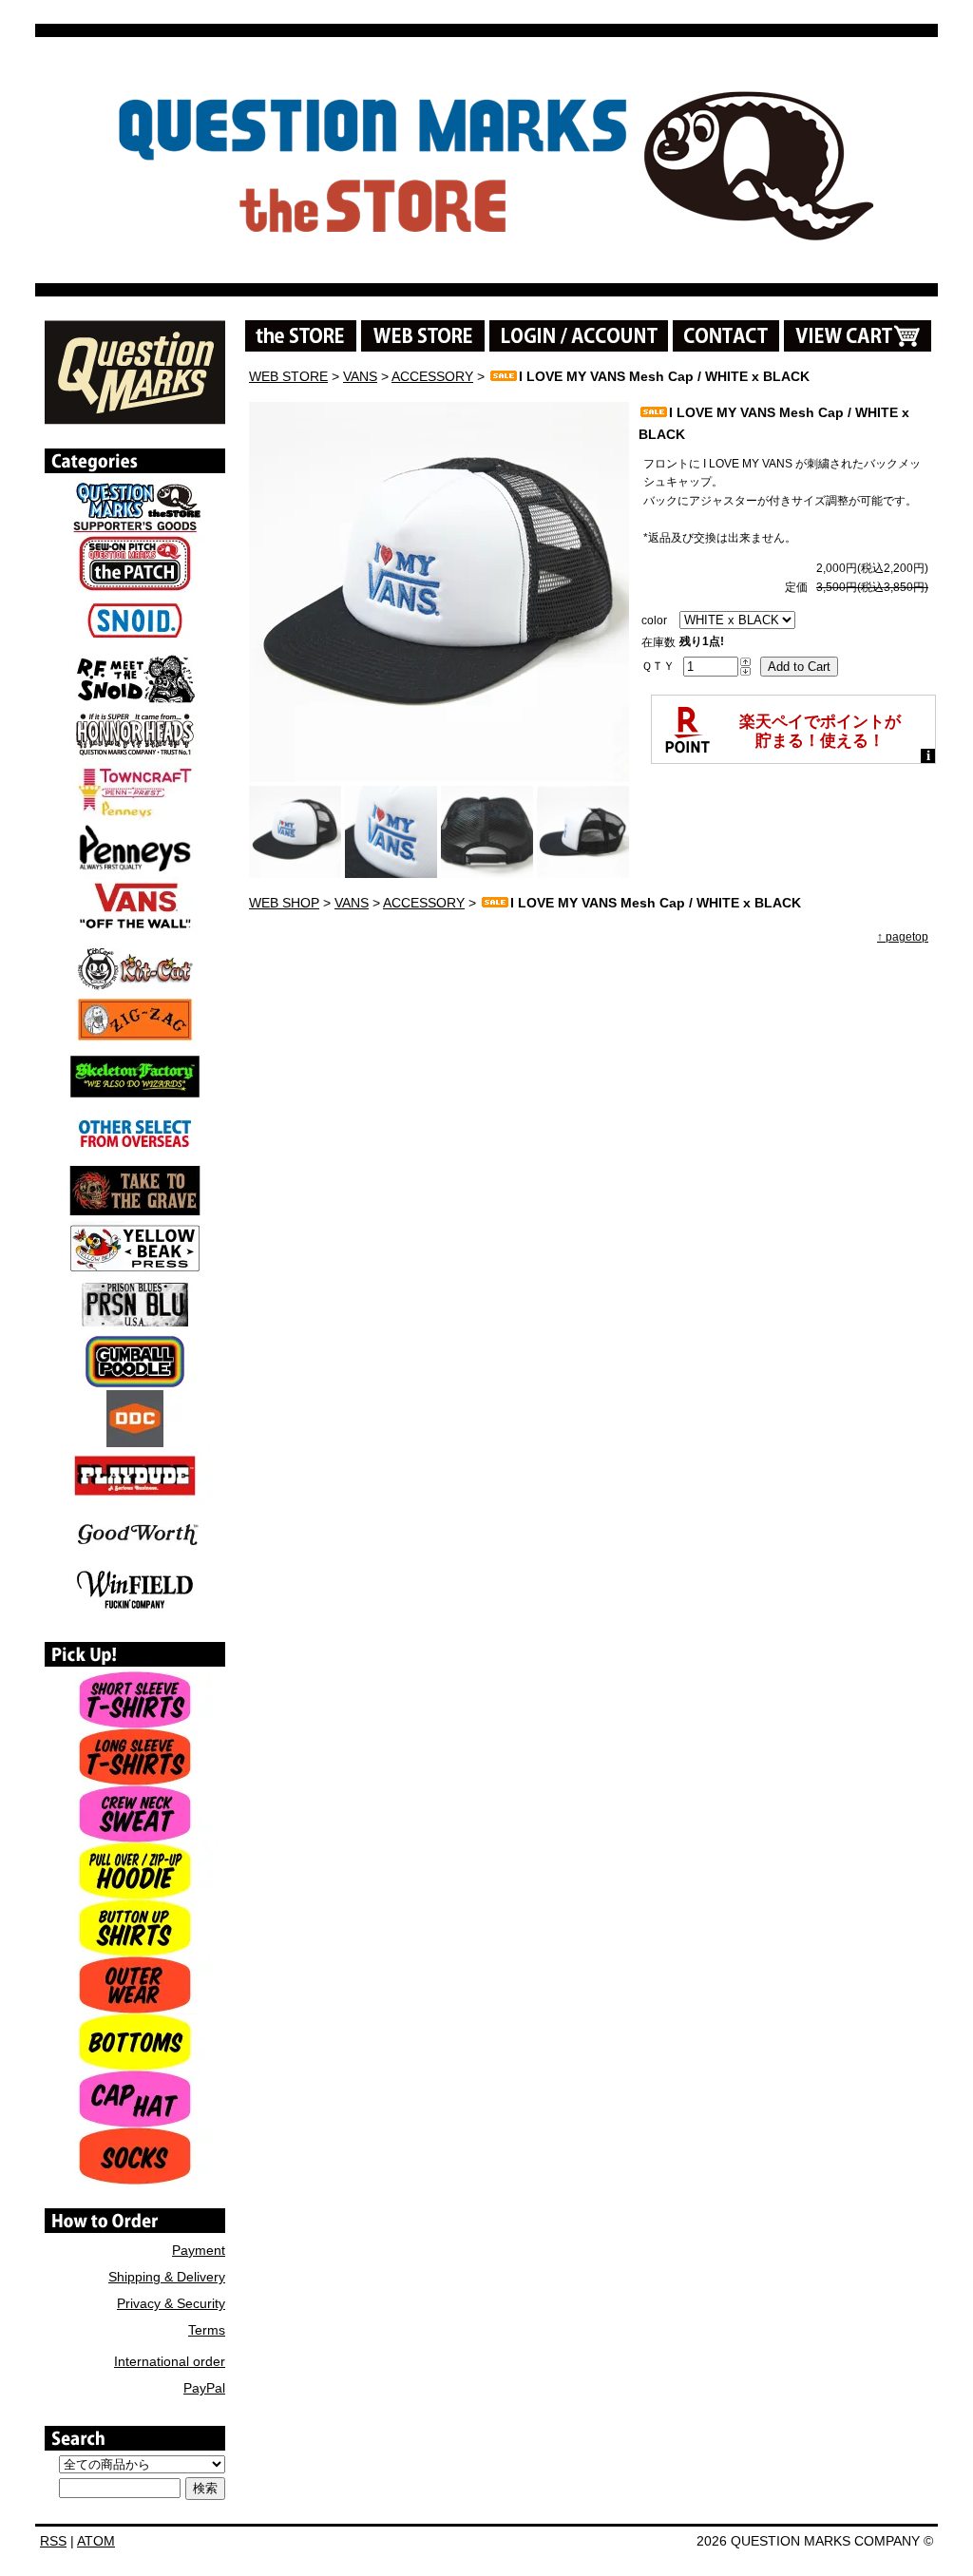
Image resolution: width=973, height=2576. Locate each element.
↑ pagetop (903, 937)
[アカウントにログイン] (579, 336)
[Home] (135, 418)
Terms (207, 2330)
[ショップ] (301, 336)
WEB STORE (288, 376)
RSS (53, 2541)
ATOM (96, 2541)
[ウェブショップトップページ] (423, 336)
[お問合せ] (726, 336)
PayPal (204, 2388)
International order (170, 2361)
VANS (360, 376)
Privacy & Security (171, 2303)
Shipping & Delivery (167, 2277)
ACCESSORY (432, 376)
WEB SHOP (284, 903)
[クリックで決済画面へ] (858, 336)
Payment (199, 2250)
